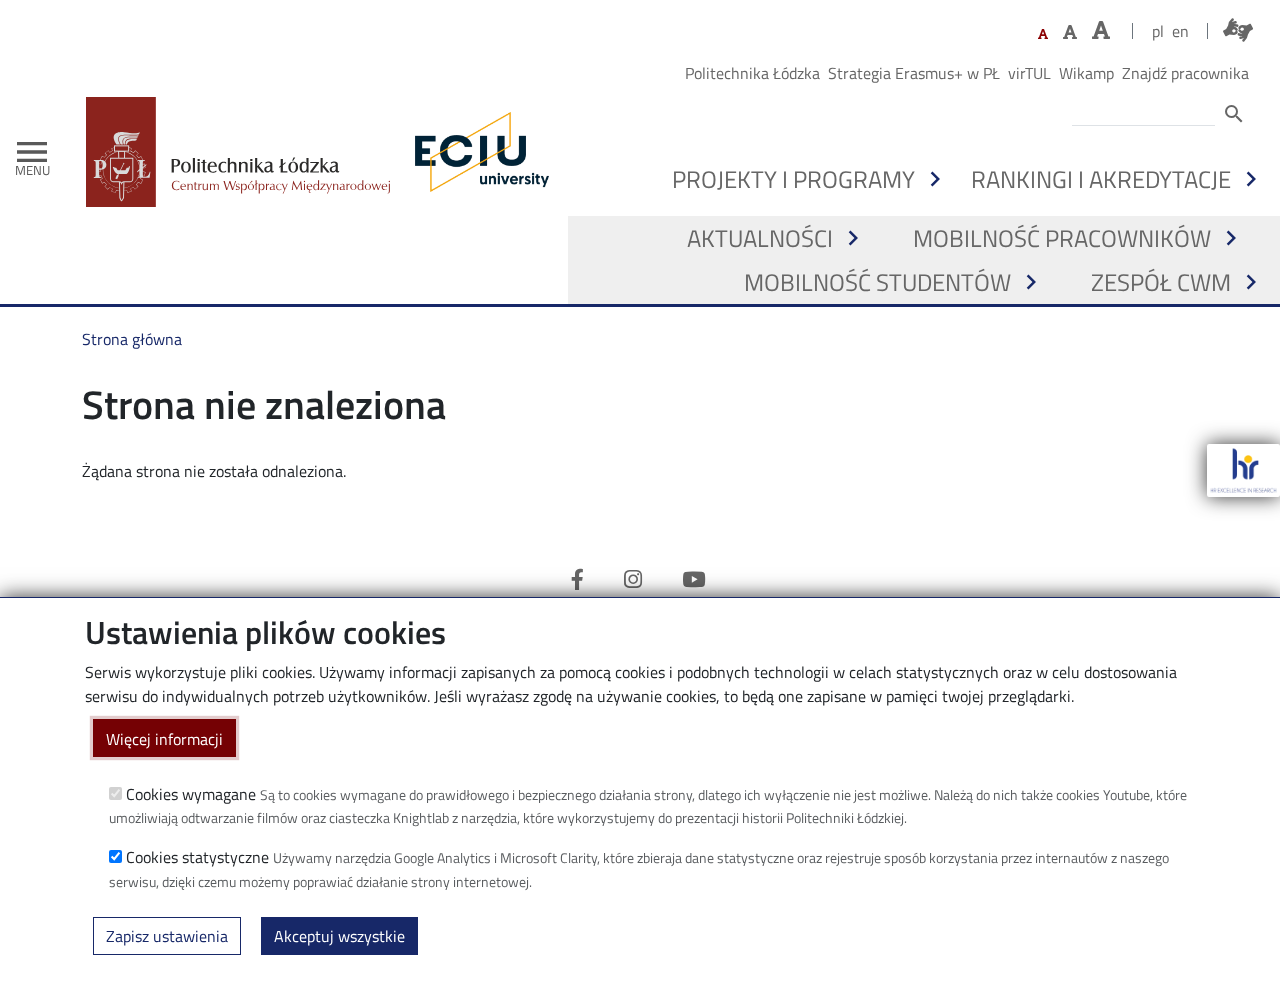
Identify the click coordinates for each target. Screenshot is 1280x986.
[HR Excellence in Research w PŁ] (1243, 470)
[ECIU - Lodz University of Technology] (477, 152)
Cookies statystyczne (197, 857)
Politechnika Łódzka (752, 73)
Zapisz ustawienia (167, 936)
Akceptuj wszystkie (339, 936)
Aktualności (760, 238)
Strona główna (132, 339)
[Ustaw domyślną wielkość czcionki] (1043, 34)
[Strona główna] (246, 152)
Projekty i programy (793, 179)
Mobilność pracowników (1062, 238)
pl (1158, 31)
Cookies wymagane (191, 793)
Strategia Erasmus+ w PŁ (914, 73)
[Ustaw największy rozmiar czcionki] (1101, 30)
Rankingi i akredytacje (1101, 179)
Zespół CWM (1161, 282)
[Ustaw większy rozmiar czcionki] (1070, 32)
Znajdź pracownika (1185, 73)
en (1180, 31)
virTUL (1029, 73)
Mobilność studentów (877, 282)
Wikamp (1086, 73)
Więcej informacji (164, 738)
